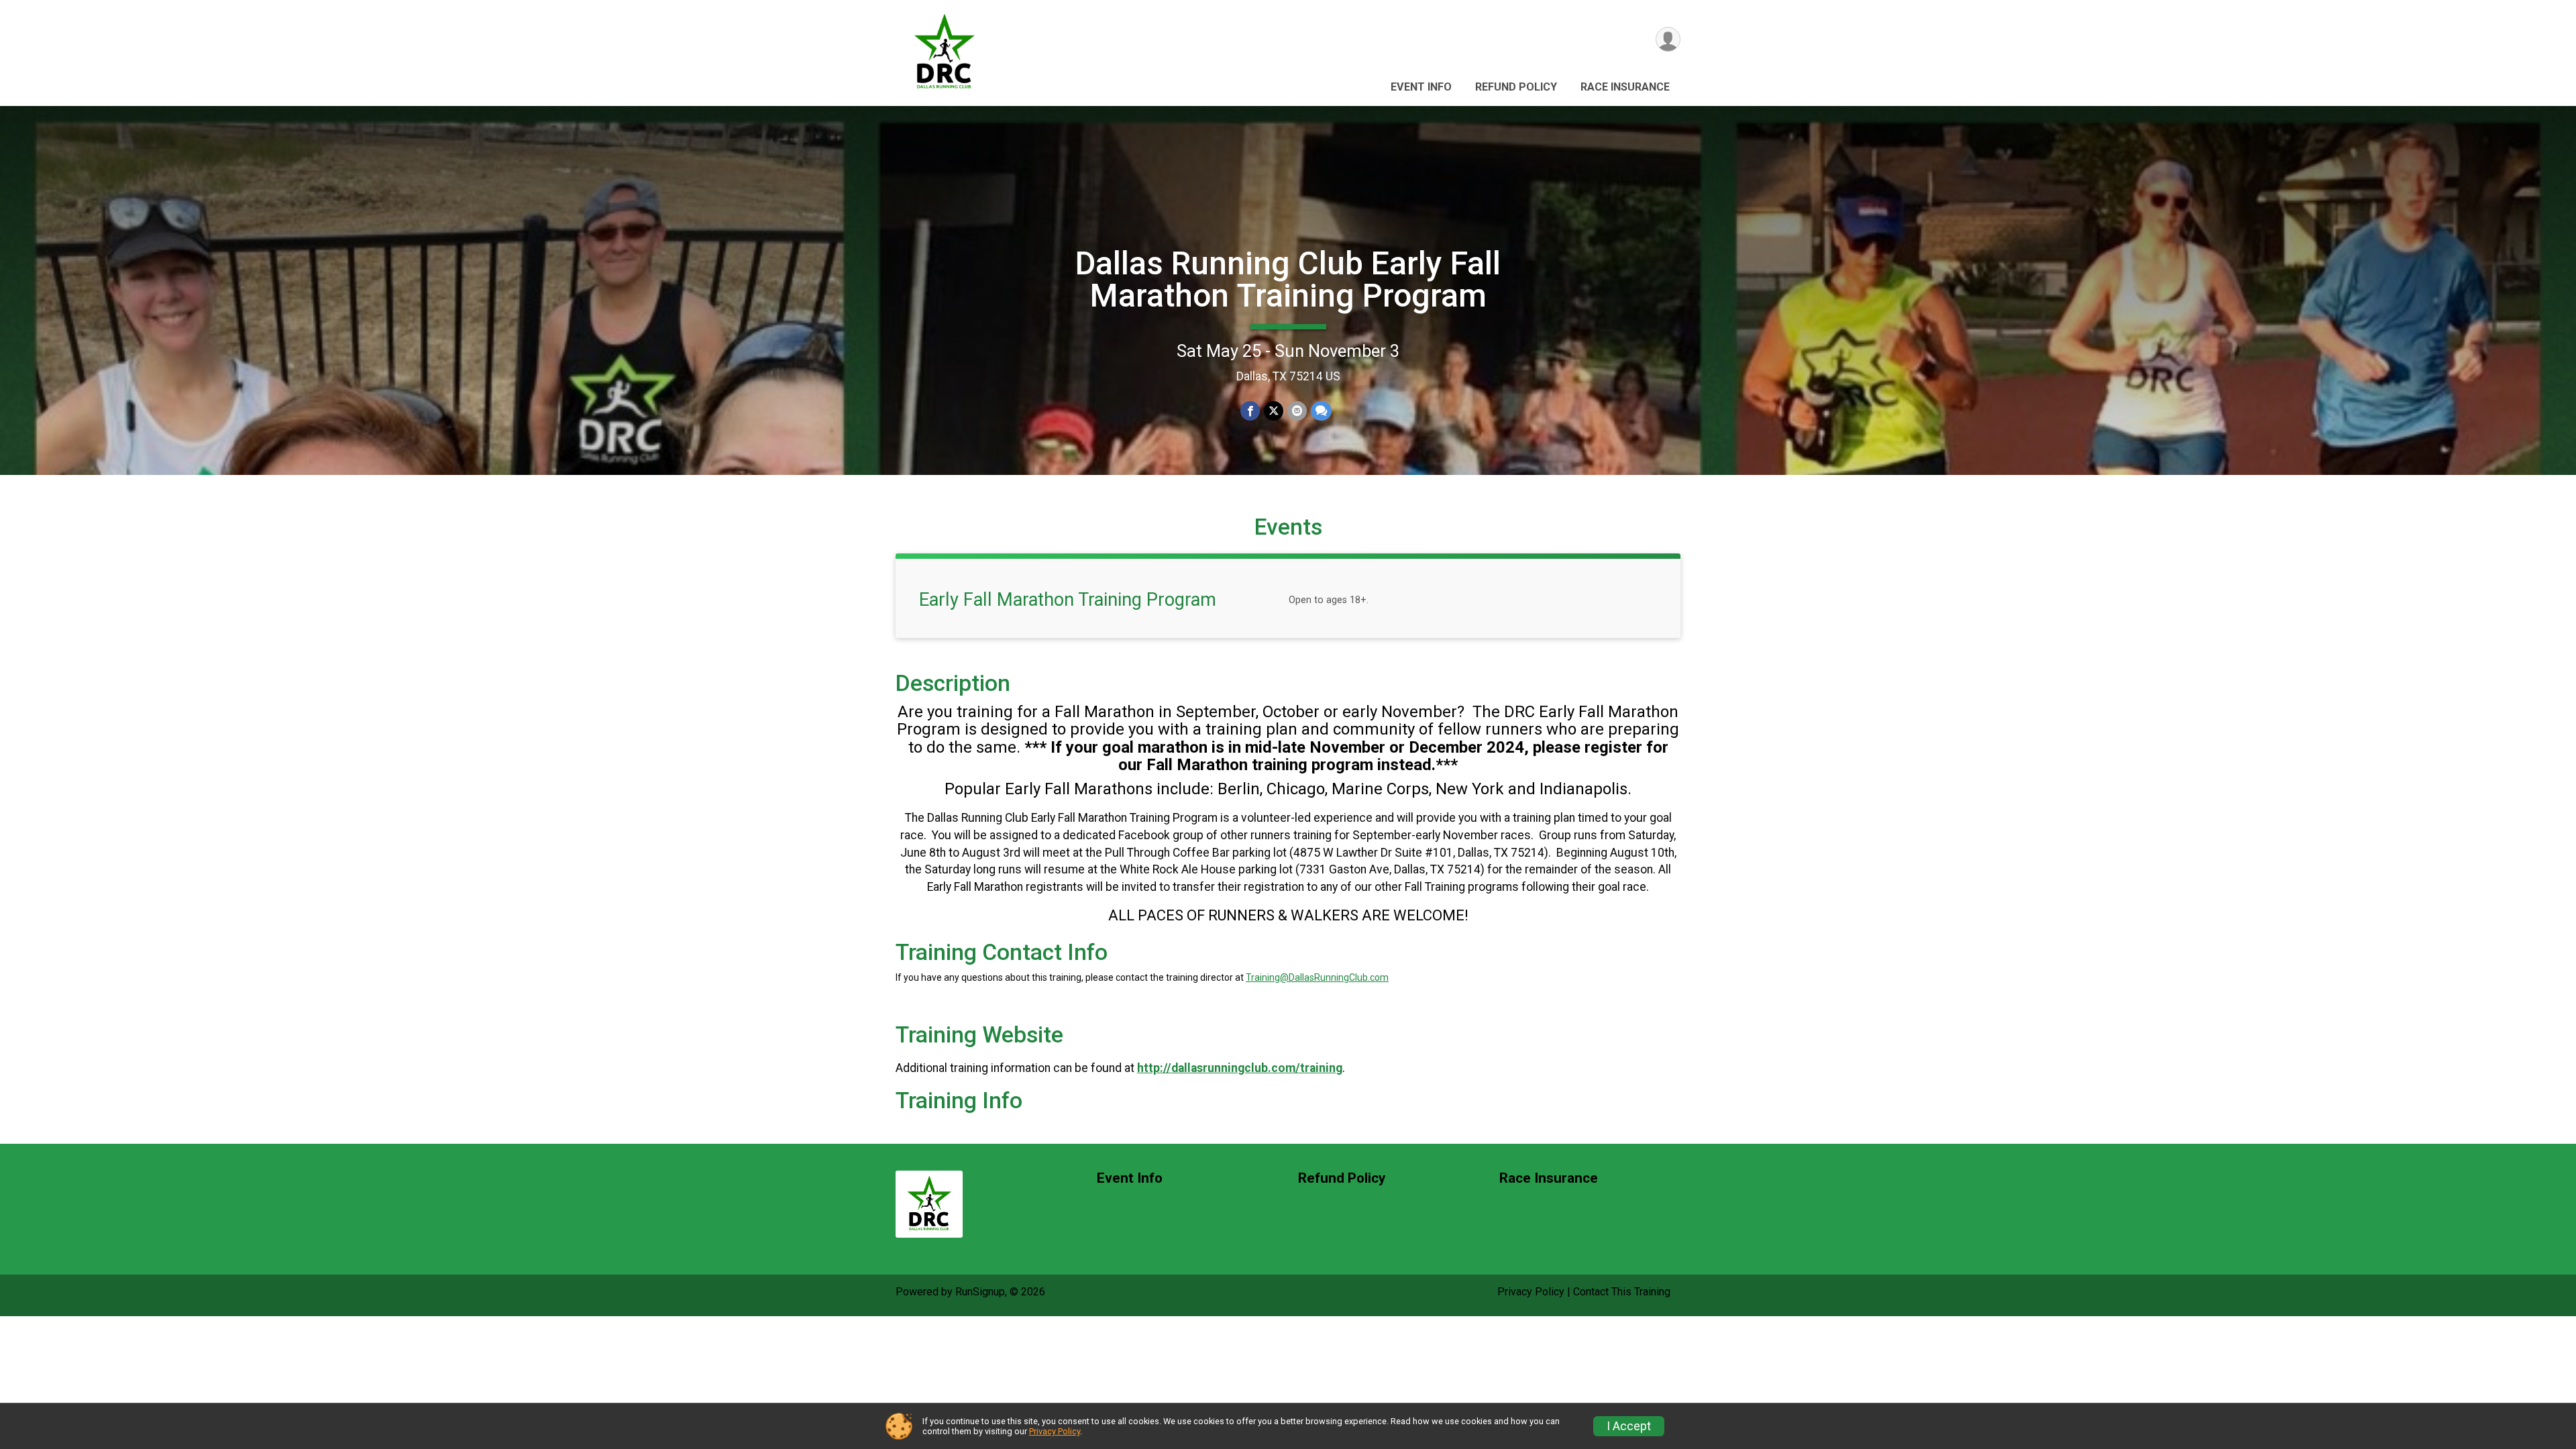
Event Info (1421, 87)
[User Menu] (1668, 39)
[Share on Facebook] (1250, 411)
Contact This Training (1622, 1292)
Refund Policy (1516, 87)
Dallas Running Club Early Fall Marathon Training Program (1288, 279)
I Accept (1629, 1426)
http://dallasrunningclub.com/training (1240, 1068)
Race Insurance (1625, 87)
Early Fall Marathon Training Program (1068, 600)
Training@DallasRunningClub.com (1317, 977)
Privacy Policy (1531, 1292)
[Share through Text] (1321, 411)
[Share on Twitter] (1274, 411)
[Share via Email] (1297, 411)
